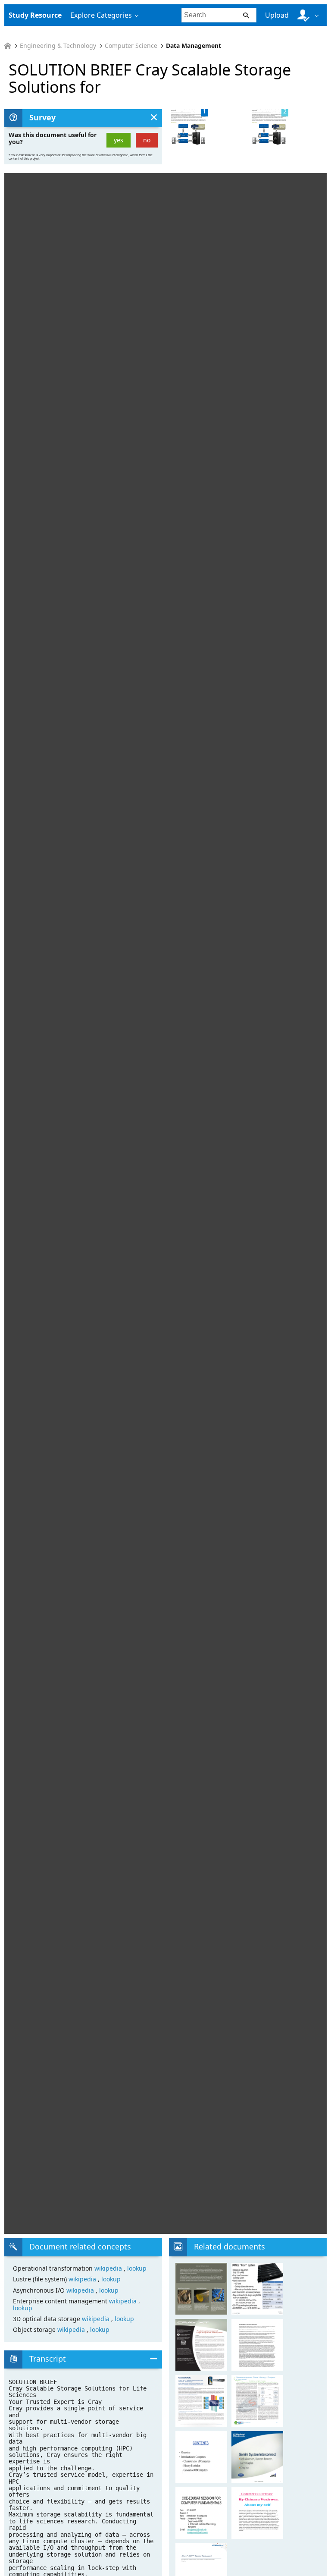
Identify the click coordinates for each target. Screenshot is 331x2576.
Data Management (194, 46)
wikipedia (109, 2268)
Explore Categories (101, 15)
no (147, 140)
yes (119, 140)
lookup (137, 2268)
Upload (277, 15)
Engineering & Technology (58, 46)
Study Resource (35, 15)
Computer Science (131, 46)
